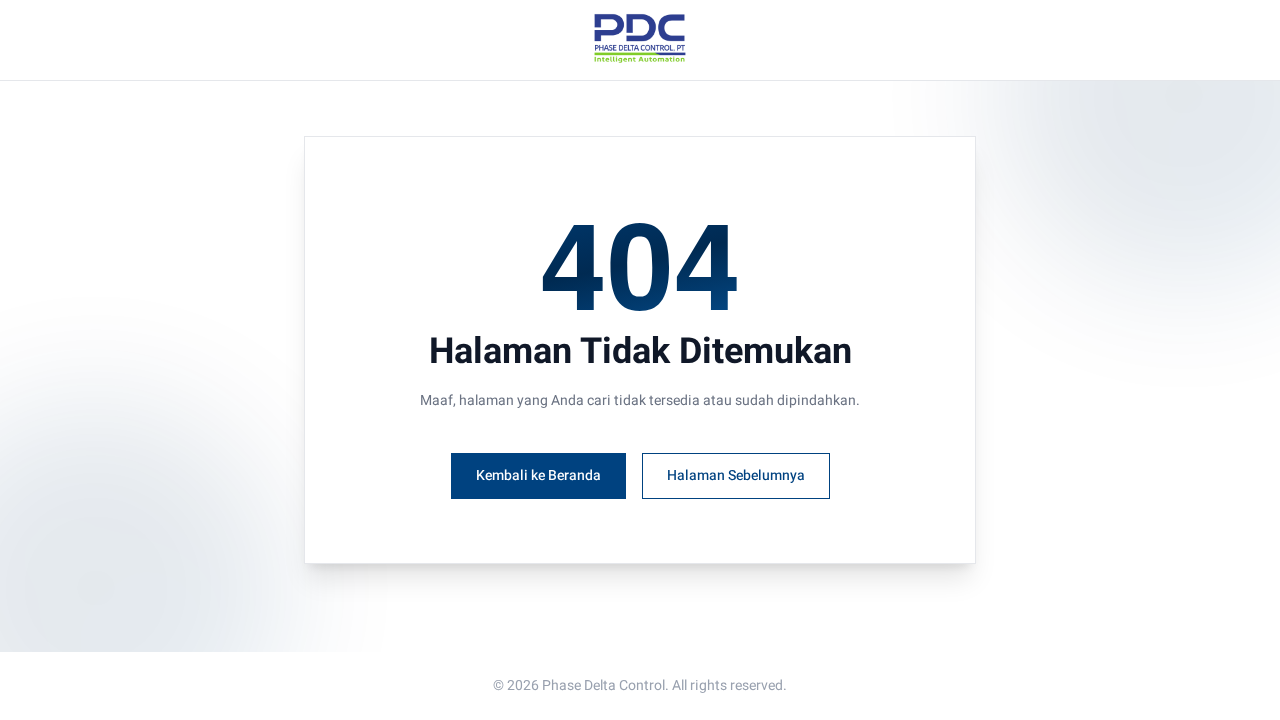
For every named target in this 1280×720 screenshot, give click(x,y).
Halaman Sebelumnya (736, 475)
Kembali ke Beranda (538, 475)
